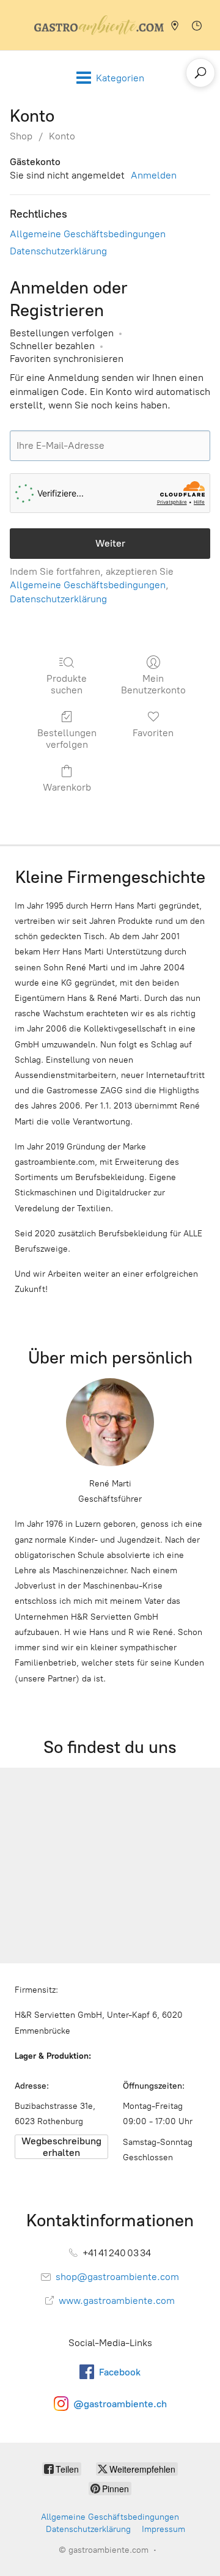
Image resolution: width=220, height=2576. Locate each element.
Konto (62, 136)
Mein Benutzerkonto (153, 684)
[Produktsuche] (200, 73)
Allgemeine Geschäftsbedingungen (88, 234)
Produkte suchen (67, 684)
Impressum (163, 2529)
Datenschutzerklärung (58, 251)
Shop (21, 136)
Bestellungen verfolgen (67, 739)
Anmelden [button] (154, 175)
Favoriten (153, 733)
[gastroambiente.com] (99, 25)
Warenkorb (67, 787)
